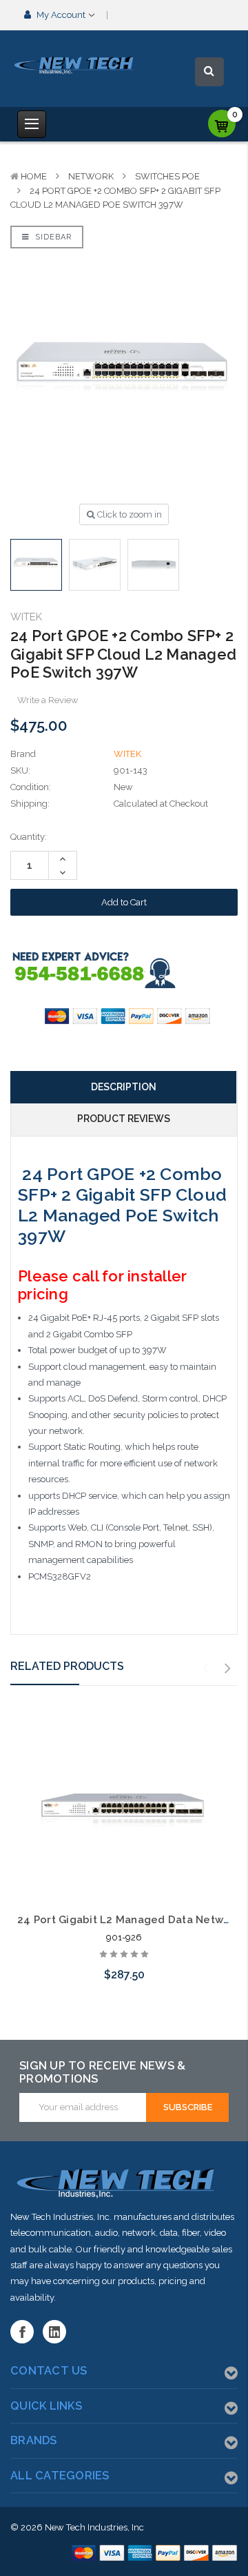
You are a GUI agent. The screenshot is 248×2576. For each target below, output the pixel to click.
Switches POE (167, 176)
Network (91, 176)
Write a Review (48, 700)
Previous (206, 1669)
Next (228, 1669)
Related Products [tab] (67, 1666)
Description (124, 1087)
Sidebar (52, 237)
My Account (61, 15)
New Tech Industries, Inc (94, 2527)
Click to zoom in (128, 514)
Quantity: (29, 837)
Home (34, 176)
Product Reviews (124, 1119)
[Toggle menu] (32, 124)
